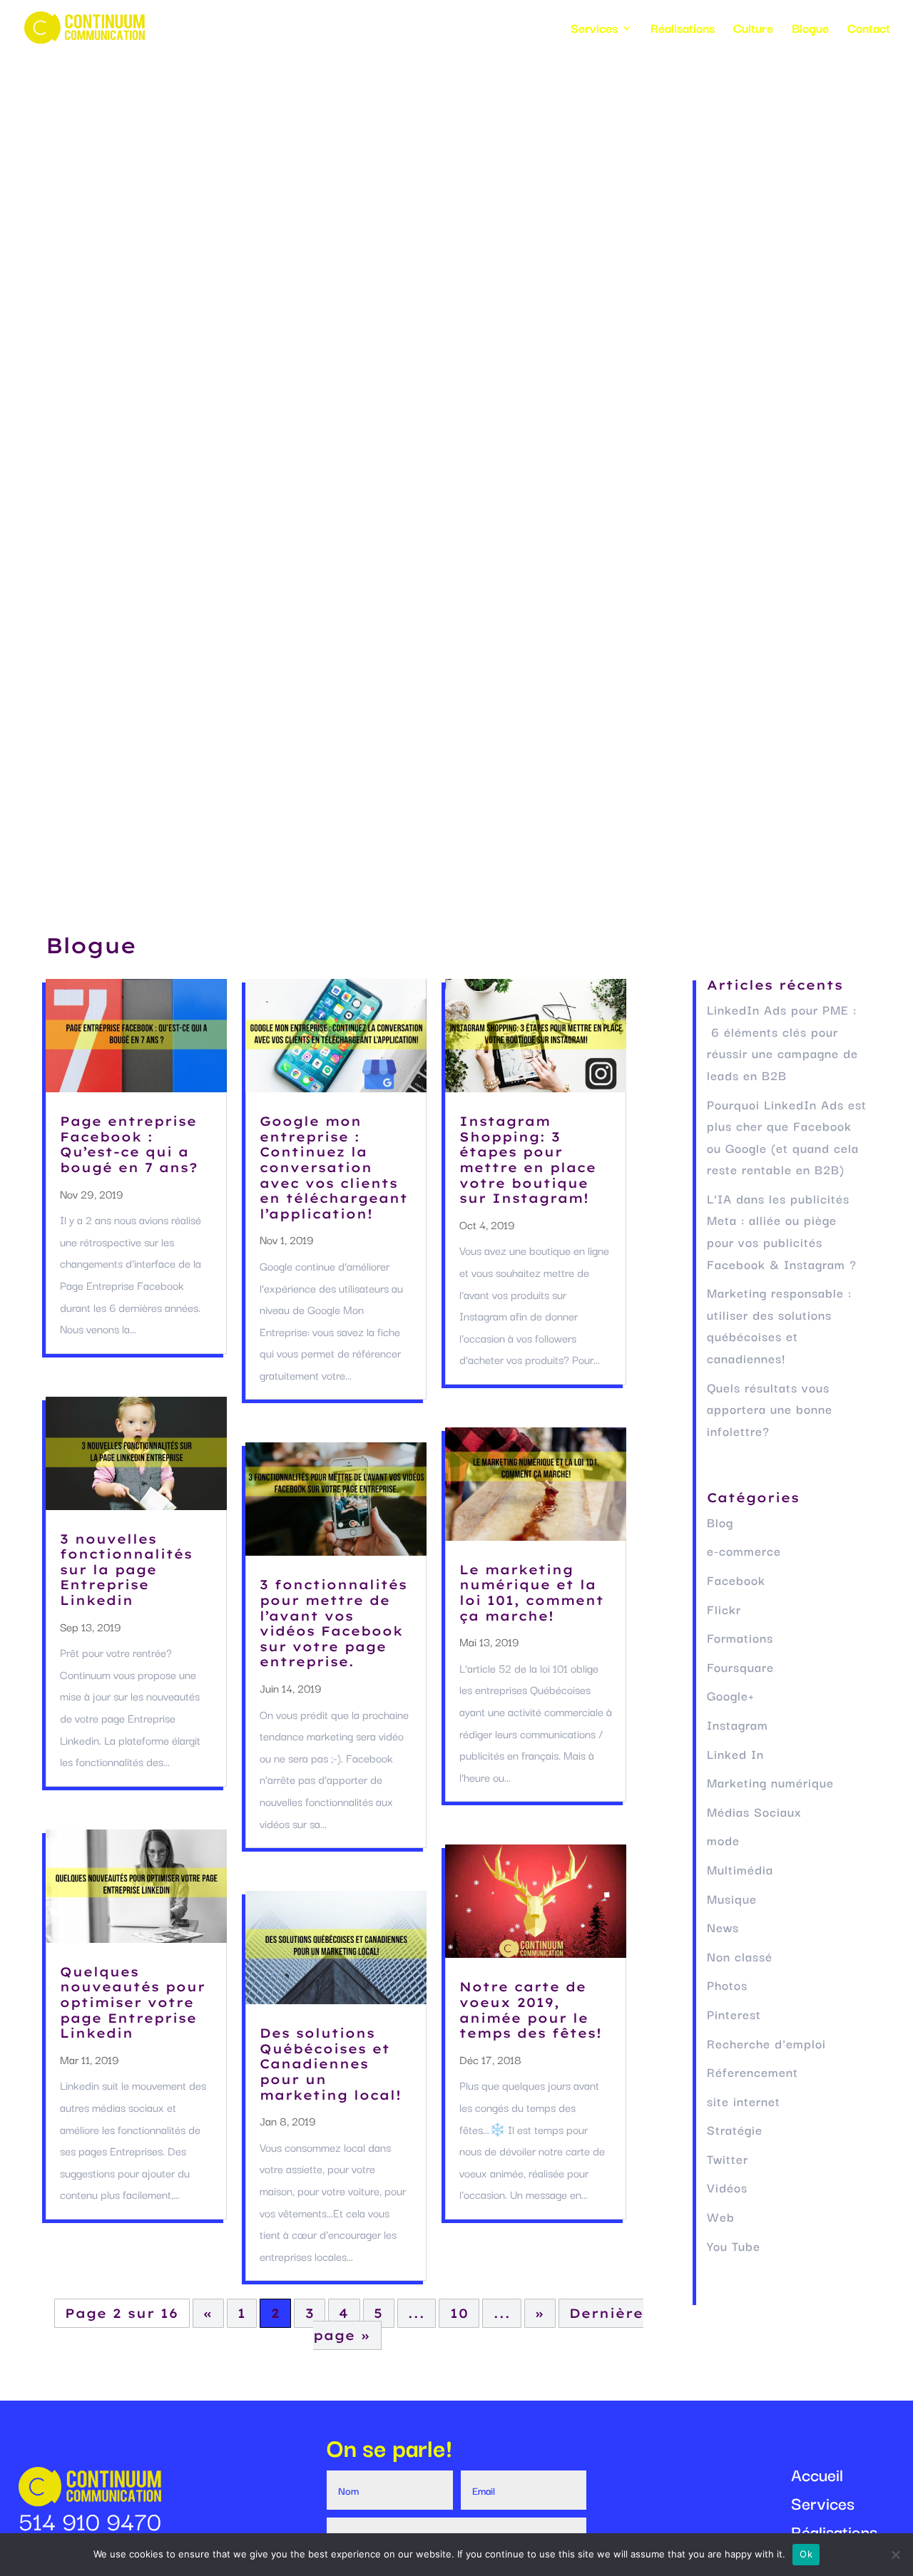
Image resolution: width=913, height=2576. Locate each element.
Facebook (736, 1580)
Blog (720, 1522)
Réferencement (753, 2072)
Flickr (724, 1609)
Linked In (735, 1754)
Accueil (817, 2476)
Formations (740, 1637)
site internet (744, 2101)
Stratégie (735, 2129)
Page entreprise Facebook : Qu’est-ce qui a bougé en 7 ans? (129, 1144)
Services (594, 30)
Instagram (738, 1724)
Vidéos (727, 2187)
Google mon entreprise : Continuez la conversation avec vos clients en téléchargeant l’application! (334, 1168)
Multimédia (740, 1869)
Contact (869, 30)
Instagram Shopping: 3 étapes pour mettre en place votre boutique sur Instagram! (528, 1160)
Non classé (740, 1956)
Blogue (810, 30)
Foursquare (740, 1667)
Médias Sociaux (754, 1811)
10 (459, 2313)
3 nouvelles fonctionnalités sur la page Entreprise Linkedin (126, 1570)
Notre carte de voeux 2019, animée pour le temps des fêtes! (531, 2010)
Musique (732, 1898)
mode (723, 1840)
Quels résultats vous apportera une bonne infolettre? (770, 1409)
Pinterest (734, 2014)
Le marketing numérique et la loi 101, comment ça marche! (532, 1593)
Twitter (728, 2159)
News (723, 1927)
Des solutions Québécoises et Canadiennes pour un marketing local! (331, 2064)
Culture (753, 30)
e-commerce (744, 1550)
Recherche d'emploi (766, 2043)
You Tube (734, 2246)
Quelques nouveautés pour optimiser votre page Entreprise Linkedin (133, 2002)
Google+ (731, 1695)
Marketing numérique (770, 1782)
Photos (727, 1985)
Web (721, 2216)
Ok (806, 2554)
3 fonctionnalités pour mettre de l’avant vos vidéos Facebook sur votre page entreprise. (333, 1623)
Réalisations (683, 30)
